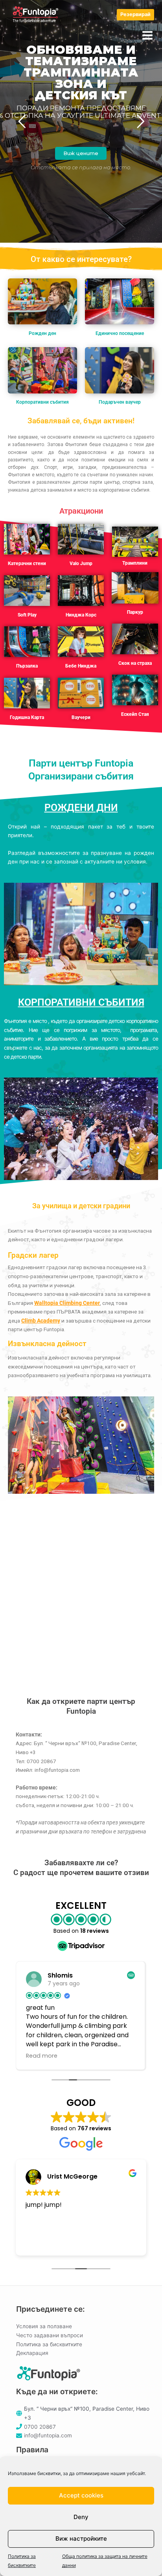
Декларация (32, 2353)
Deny (81, 2517)
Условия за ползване (44, 2326)
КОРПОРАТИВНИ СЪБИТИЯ (81, 1002)
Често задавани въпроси (50, 2335)
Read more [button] (42, 2056)
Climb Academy (41, 1321)
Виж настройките (81, 2538)
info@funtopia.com (48, 2435)
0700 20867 (40, 2427)
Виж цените (81, 153)
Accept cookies (81, 2495)
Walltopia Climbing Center (67, 1303)
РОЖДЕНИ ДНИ (81, 808)
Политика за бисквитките (49, 2344)
